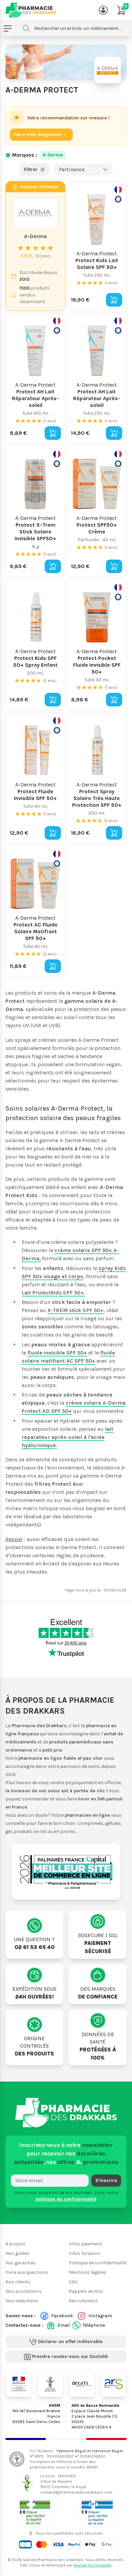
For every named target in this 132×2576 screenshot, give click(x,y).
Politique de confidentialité (98, 2263)
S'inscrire (106, 2180)
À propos (15, 2244)
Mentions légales (87, 2272)
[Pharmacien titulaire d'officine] (35, 2512)
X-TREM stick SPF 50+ (75, 1310)
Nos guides (17, 2253)
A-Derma (53, 155)
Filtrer (31, 169)
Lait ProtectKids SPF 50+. (53, 1293)
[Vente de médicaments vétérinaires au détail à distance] (97, 2512)
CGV (73, 2282)
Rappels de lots (86, 2291)
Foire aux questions (27, 2272)
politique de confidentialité (66, 2199)
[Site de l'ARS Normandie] (114, 2384)
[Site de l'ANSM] (82, 2384)
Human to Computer (93, 2565)
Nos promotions (24, 2291)
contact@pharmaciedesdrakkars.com (76, 2492)
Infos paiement (85, 2244)
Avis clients (18, 2282)
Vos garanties (21, 2263)
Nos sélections (22, 2301)
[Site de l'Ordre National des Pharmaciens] (50, 2384)
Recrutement (83, 2301)
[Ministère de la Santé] (19, 2384)
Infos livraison (84, 2253)
